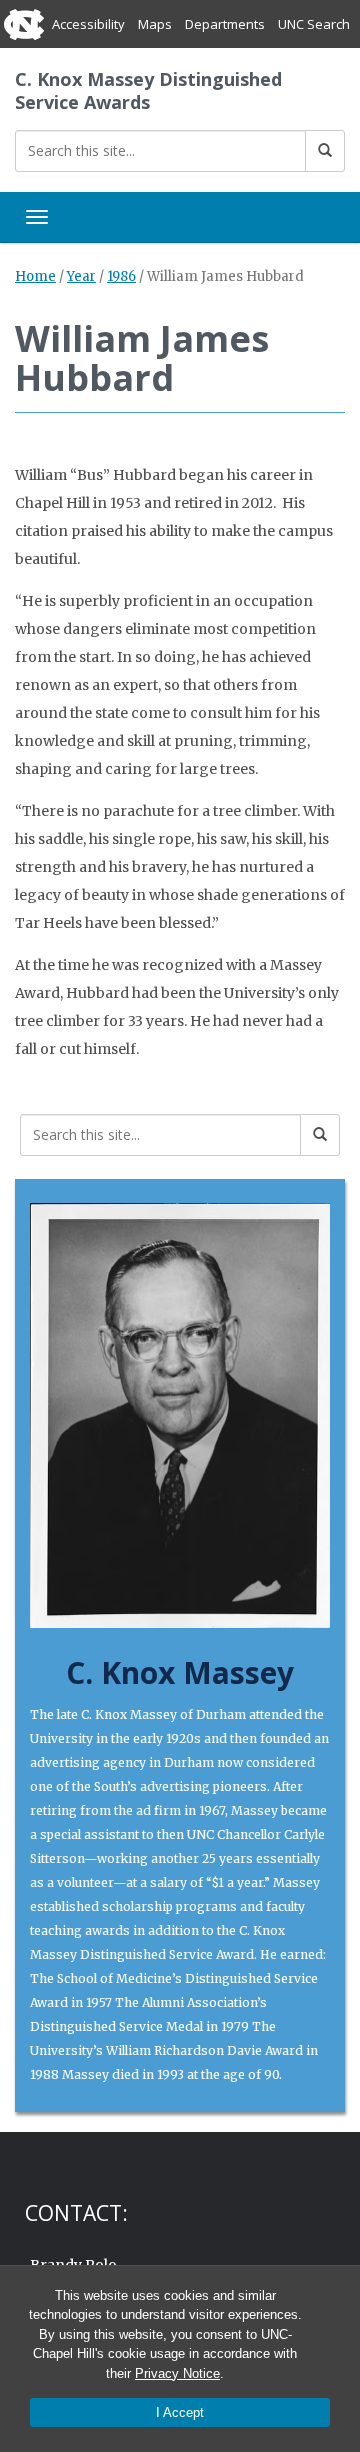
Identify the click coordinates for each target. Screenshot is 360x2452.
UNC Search (314, 24)
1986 (121, 276)
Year (81, 276)
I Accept (180, 2412)
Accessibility (88, 24)
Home (35, 276)
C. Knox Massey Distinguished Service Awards (148, 90)
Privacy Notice (177, 2373)
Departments (225, 24)
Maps (155, 24)
